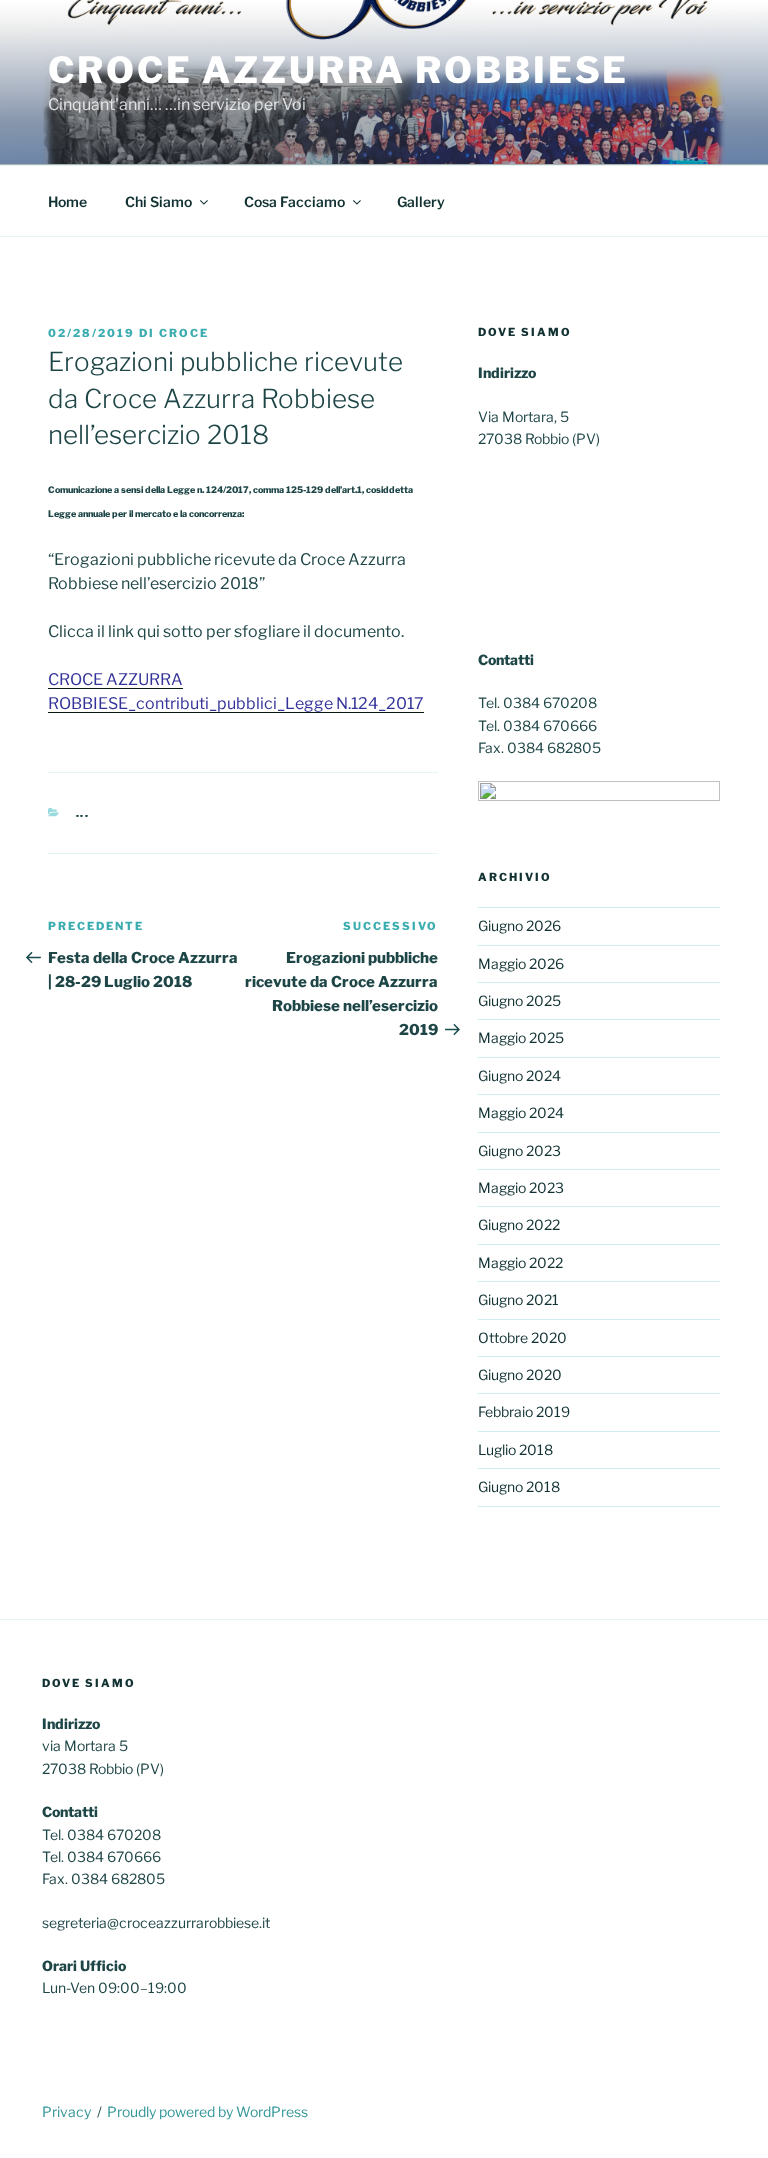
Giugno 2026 (519, 925)
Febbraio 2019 (524, 1411)
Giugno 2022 (519, 1224)
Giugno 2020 (520, 1374)
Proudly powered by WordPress (207, 2111)
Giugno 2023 (519, 1150)
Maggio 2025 (521, 1037)
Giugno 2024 (519, 1075)
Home (67, 201)
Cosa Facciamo (294, 201)
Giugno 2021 (518, 1299)
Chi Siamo (158, 201)
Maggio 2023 (521, 1187)
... (83, 813)
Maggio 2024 (521, 1112)
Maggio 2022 (520, 1262)
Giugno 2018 (519, 1486)
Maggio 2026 (521, 963)
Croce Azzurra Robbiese (338, 70)
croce (184, 333)
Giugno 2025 (519, 1000)
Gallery (421, 201)
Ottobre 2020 (522, 1337)
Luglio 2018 (515, 1449)
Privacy (66, 2111)
